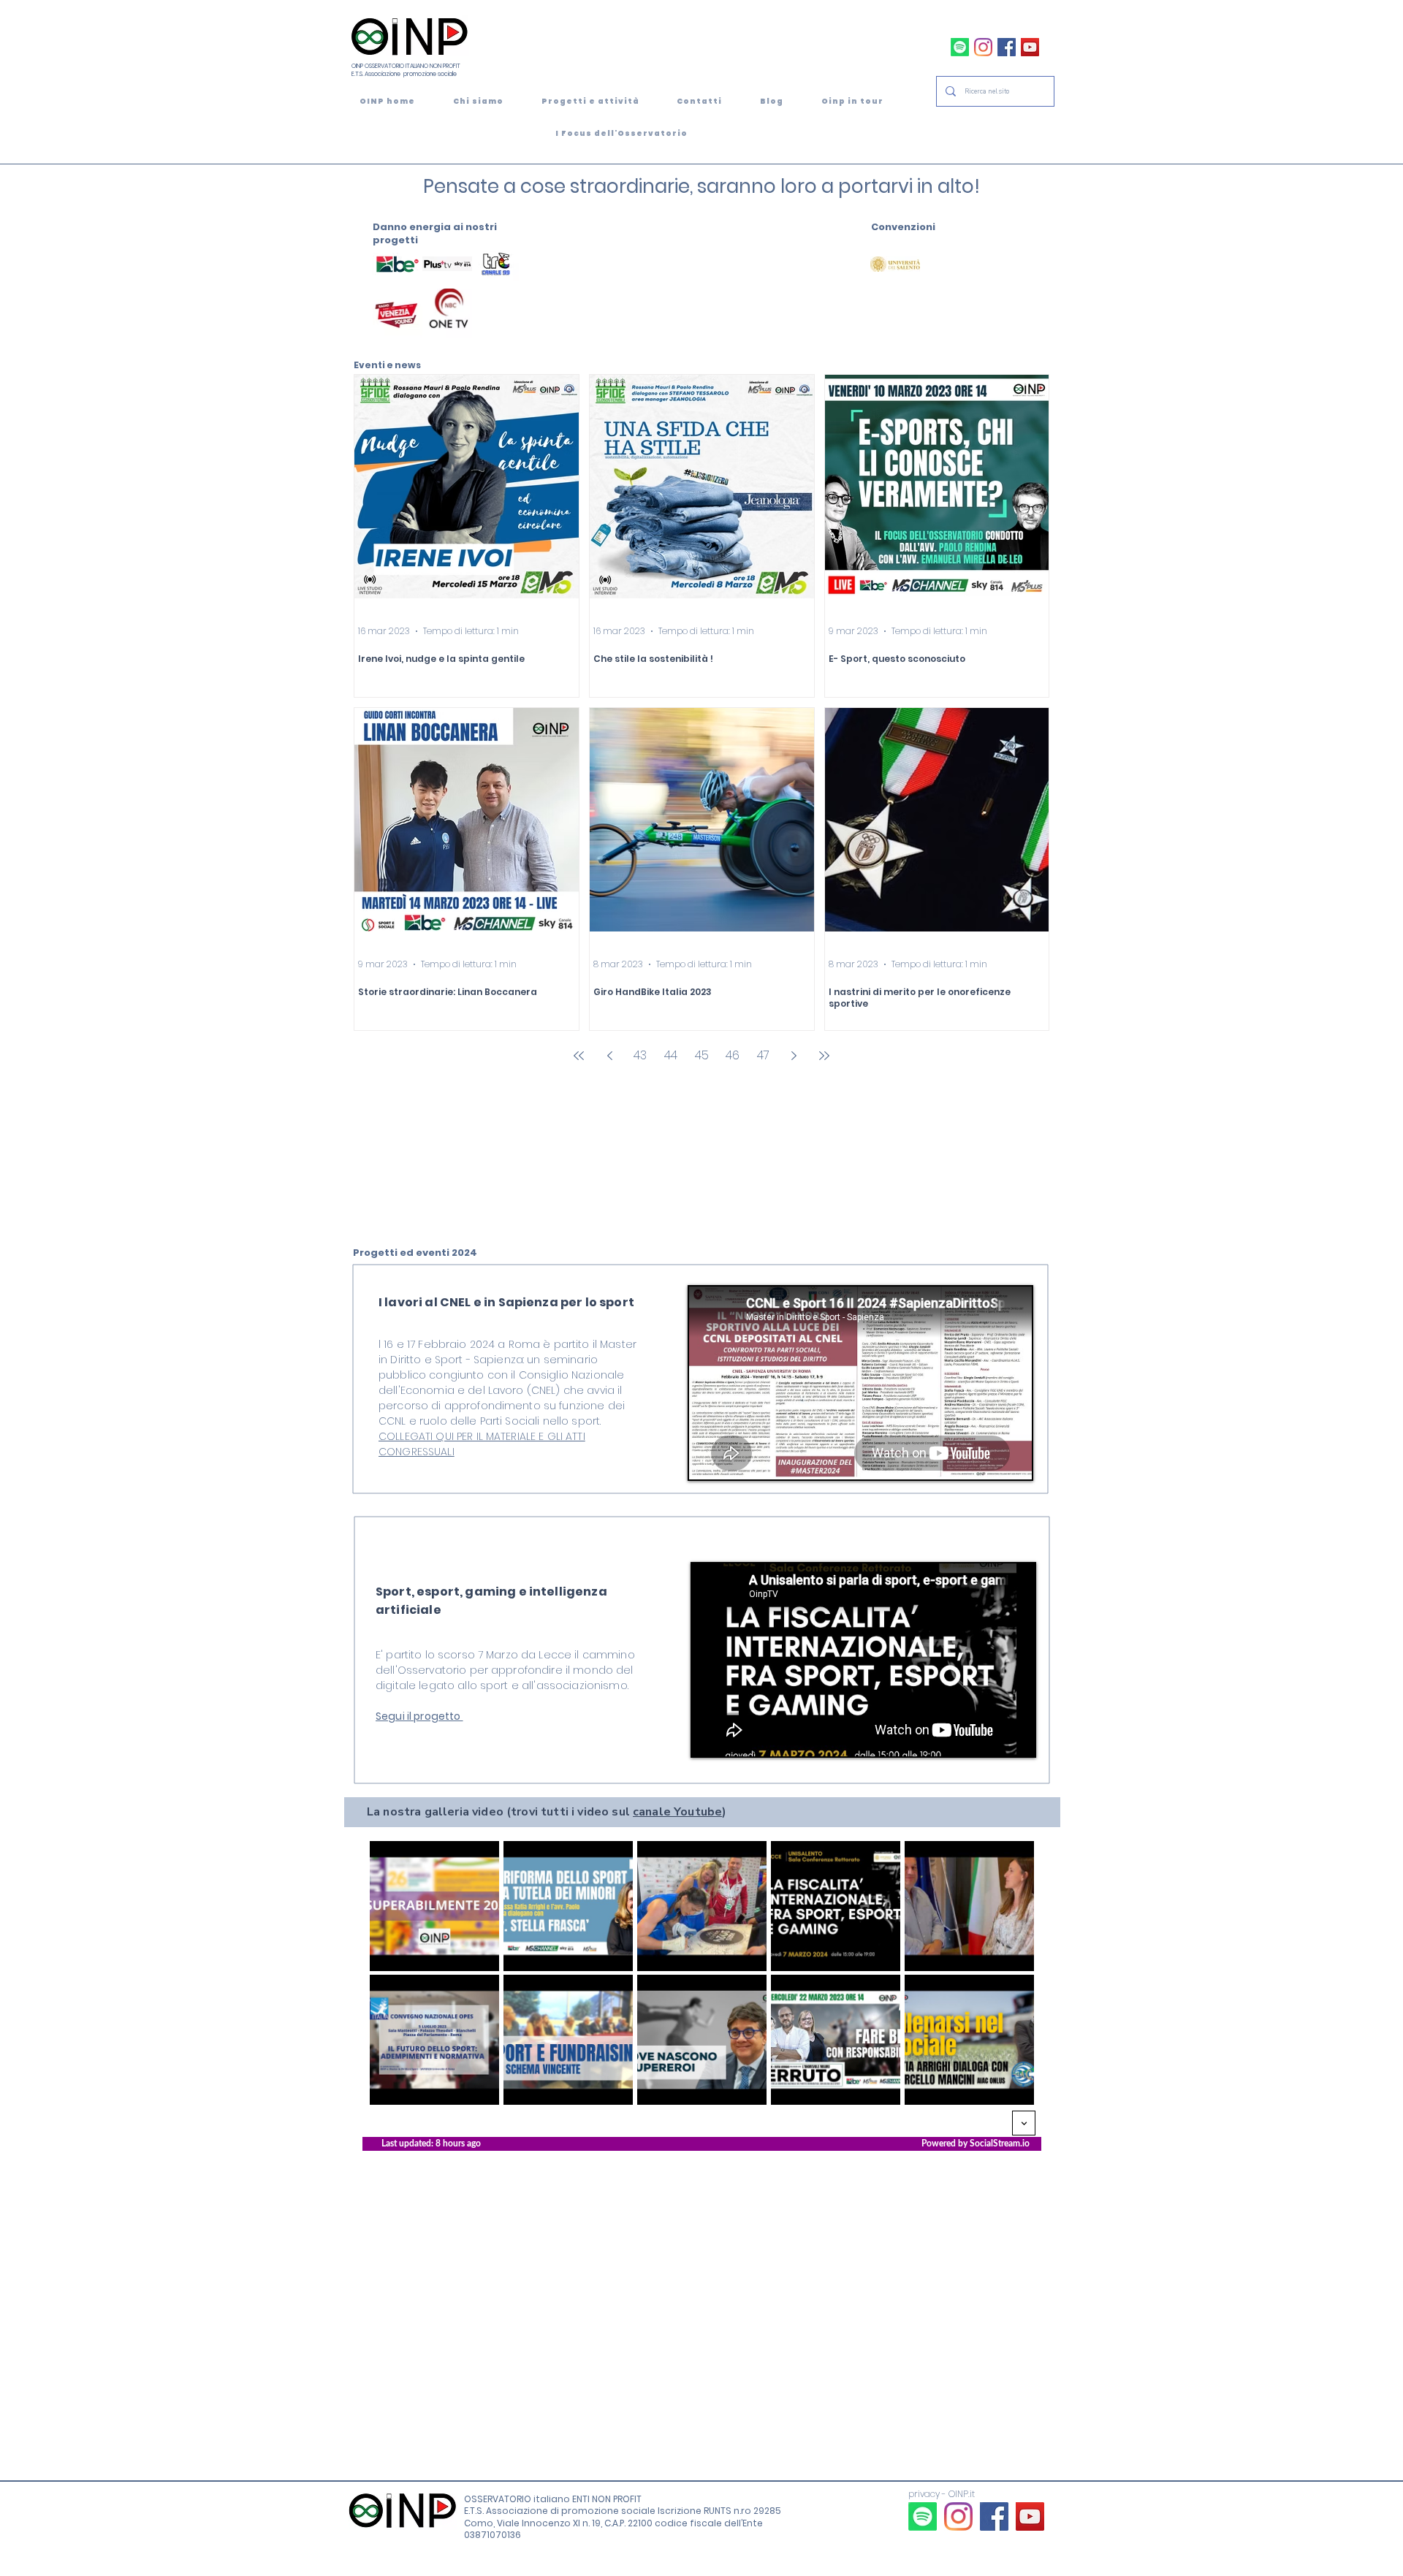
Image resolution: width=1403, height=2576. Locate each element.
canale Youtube (677, 1812)
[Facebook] (1007, 47)
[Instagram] (983, 47)
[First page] (579, 1056)
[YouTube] (1030, 47)
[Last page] (824, 1056)
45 (702, 1055)
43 (640, 1055)
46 (733, 1055)
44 (671, 1055)
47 (763, 1055)
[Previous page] (609, 1056)
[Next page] (794, 1056)
